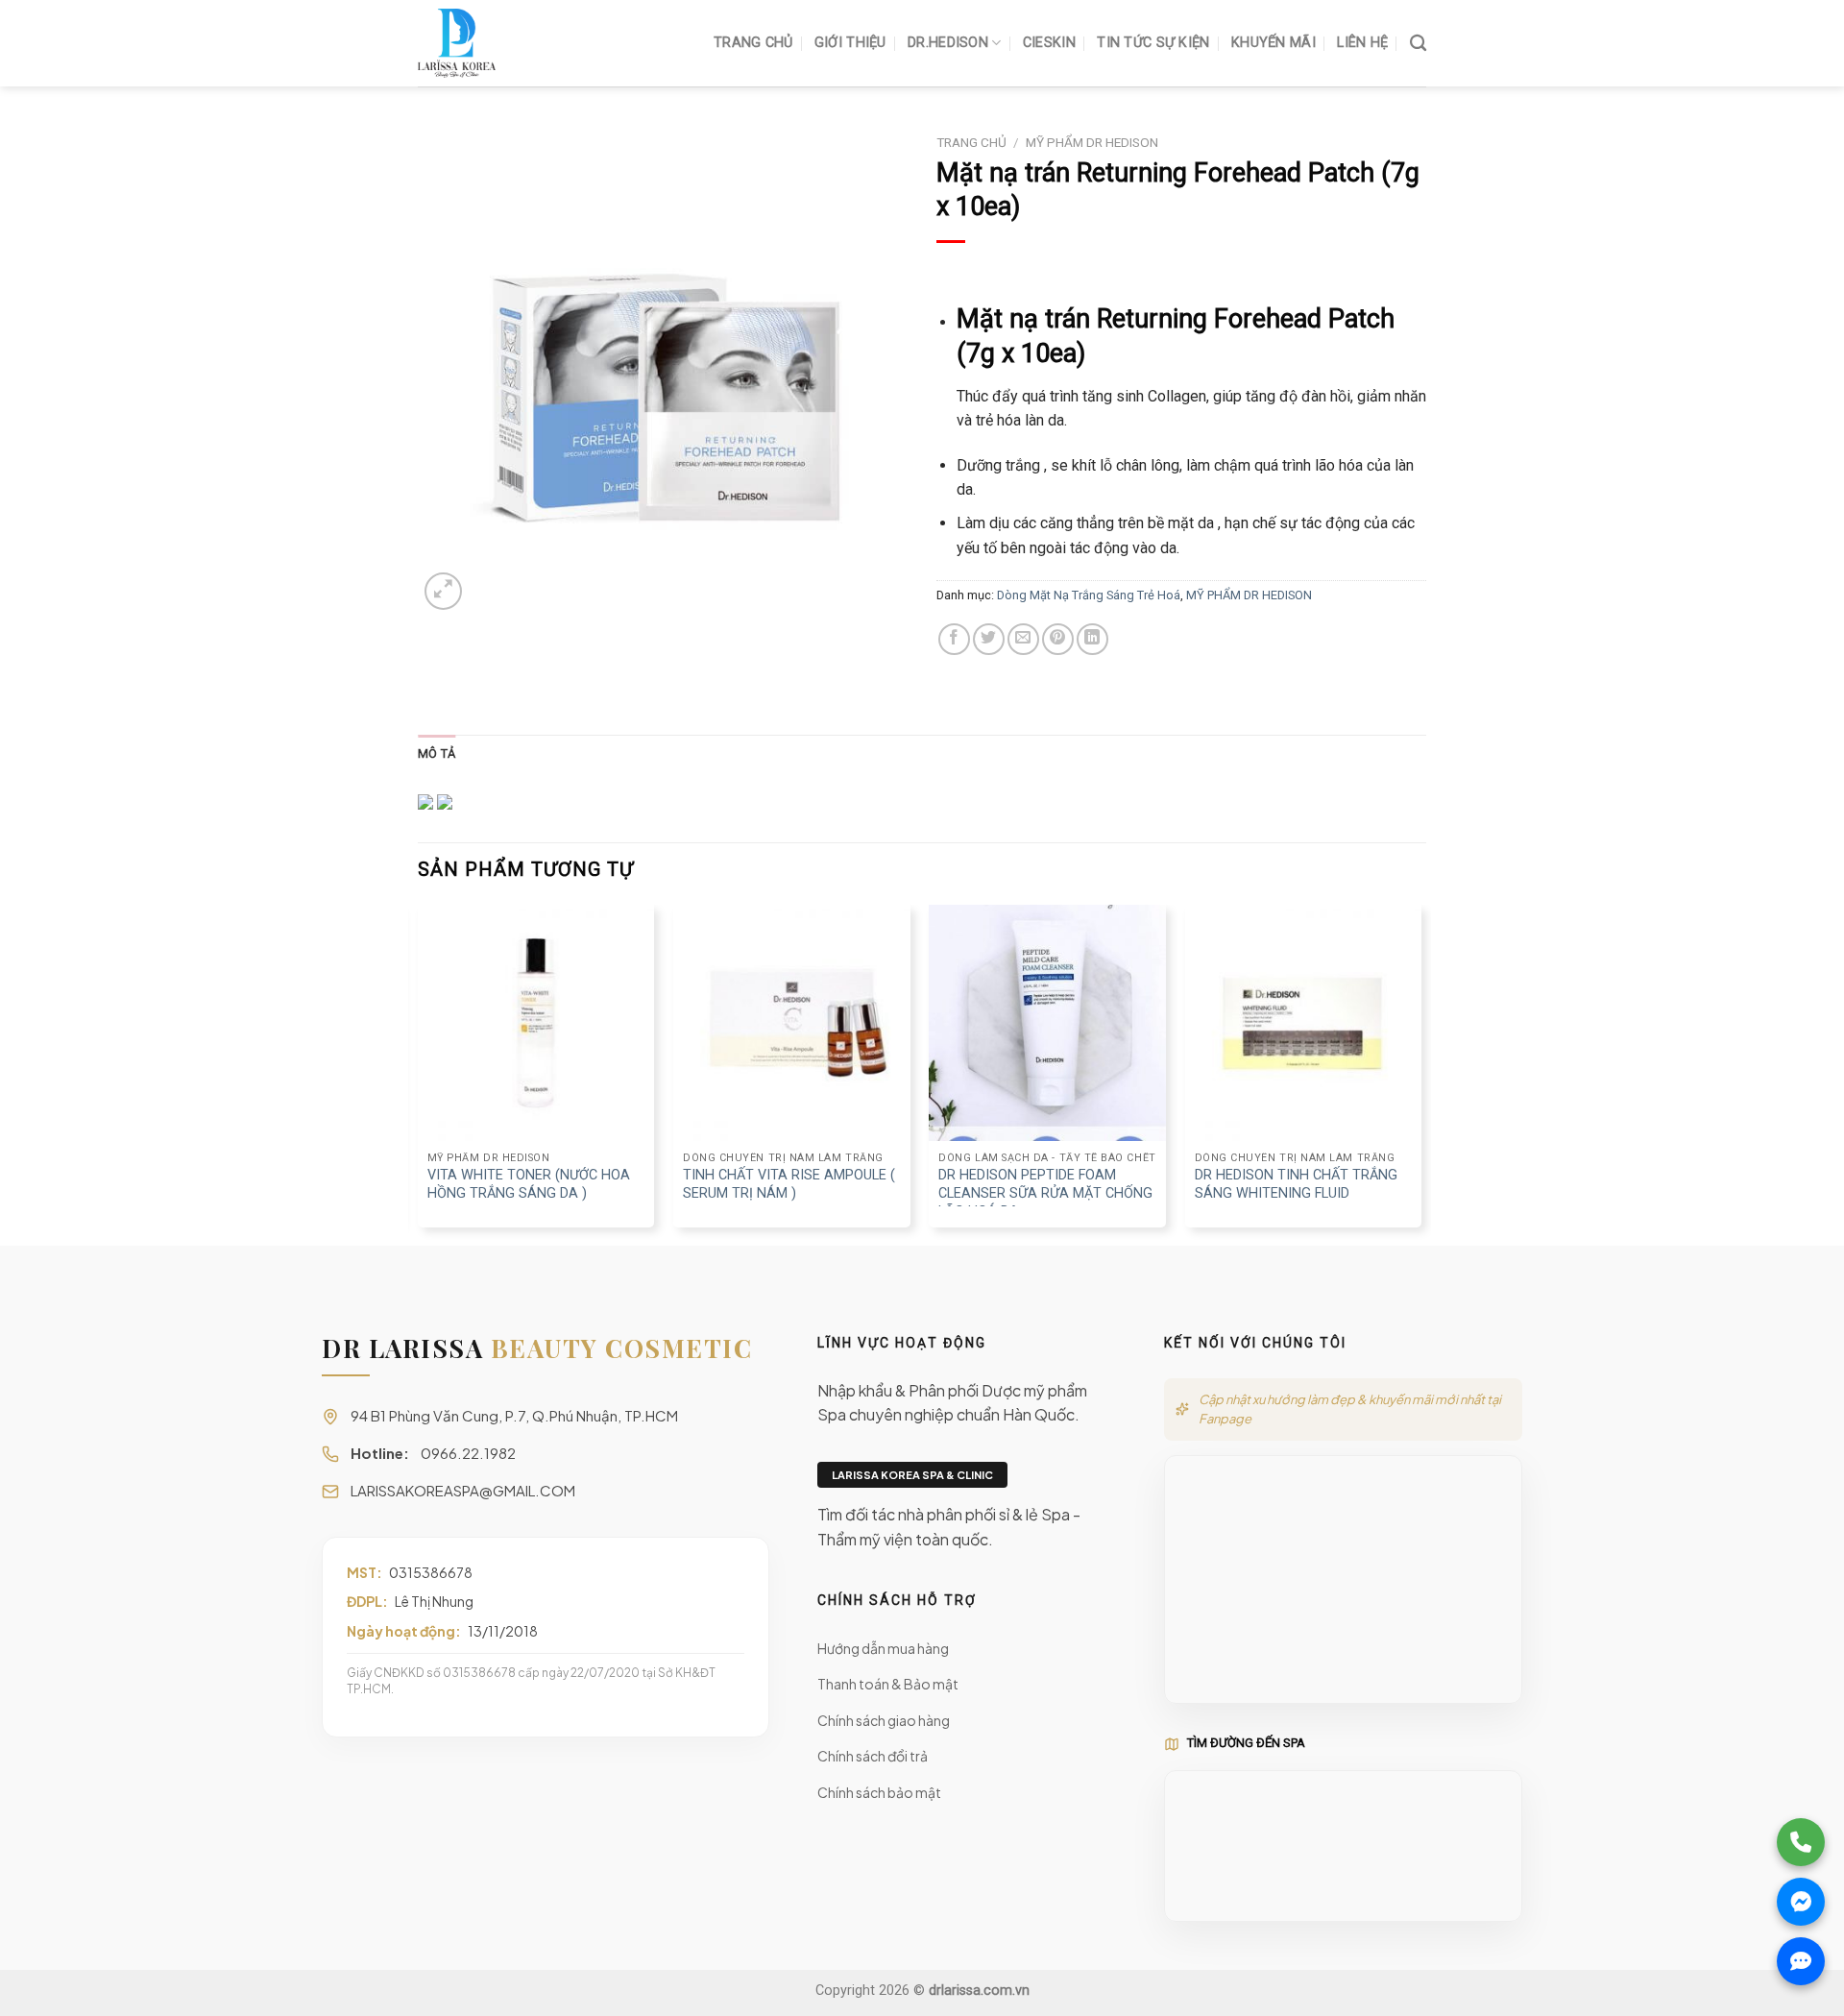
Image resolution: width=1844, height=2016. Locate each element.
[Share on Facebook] (954, 639)
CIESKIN (1049, 43)
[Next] (1420, 1073)
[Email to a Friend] (1023, 639)
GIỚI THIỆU (850, 43)
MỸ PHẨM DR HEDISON (1092, 142)
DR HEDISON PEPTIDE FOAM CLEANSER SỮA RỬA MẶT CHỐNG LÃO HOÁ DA (1045, 1193)
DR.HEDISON (948, 43)
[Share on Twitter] (989, 639)
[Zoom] (443, 591)
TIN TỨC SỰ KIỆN (1153, 43)
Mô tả (437, 753)
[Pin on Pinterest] (1058, 639)
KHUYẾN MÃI (1274, 43)
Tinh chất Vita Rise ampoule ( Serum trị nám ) (789, 1184)
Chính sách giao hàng (884, 1720)
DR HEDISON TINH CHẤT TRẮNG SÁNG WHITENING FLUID (1296, 1184)
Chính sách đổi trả (873, 1756)
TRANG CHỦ (753, 43)
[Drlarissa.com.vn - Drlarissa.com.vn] (514, 43)
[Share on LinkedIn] (1092, 639)
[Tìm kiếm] (1418, 44)
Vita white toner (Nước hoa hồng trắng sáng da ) (529, 1184)
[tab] (437, 754)
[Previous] (419, 1073)
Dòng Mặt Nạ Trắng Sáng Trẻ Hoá (1089, 595)
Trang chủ (971, 142)
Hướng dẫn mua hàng (883, 1648)
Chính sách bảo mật (879, 1792)
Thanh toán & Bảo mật (888, 1684)
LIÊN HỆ (1362, 43)
